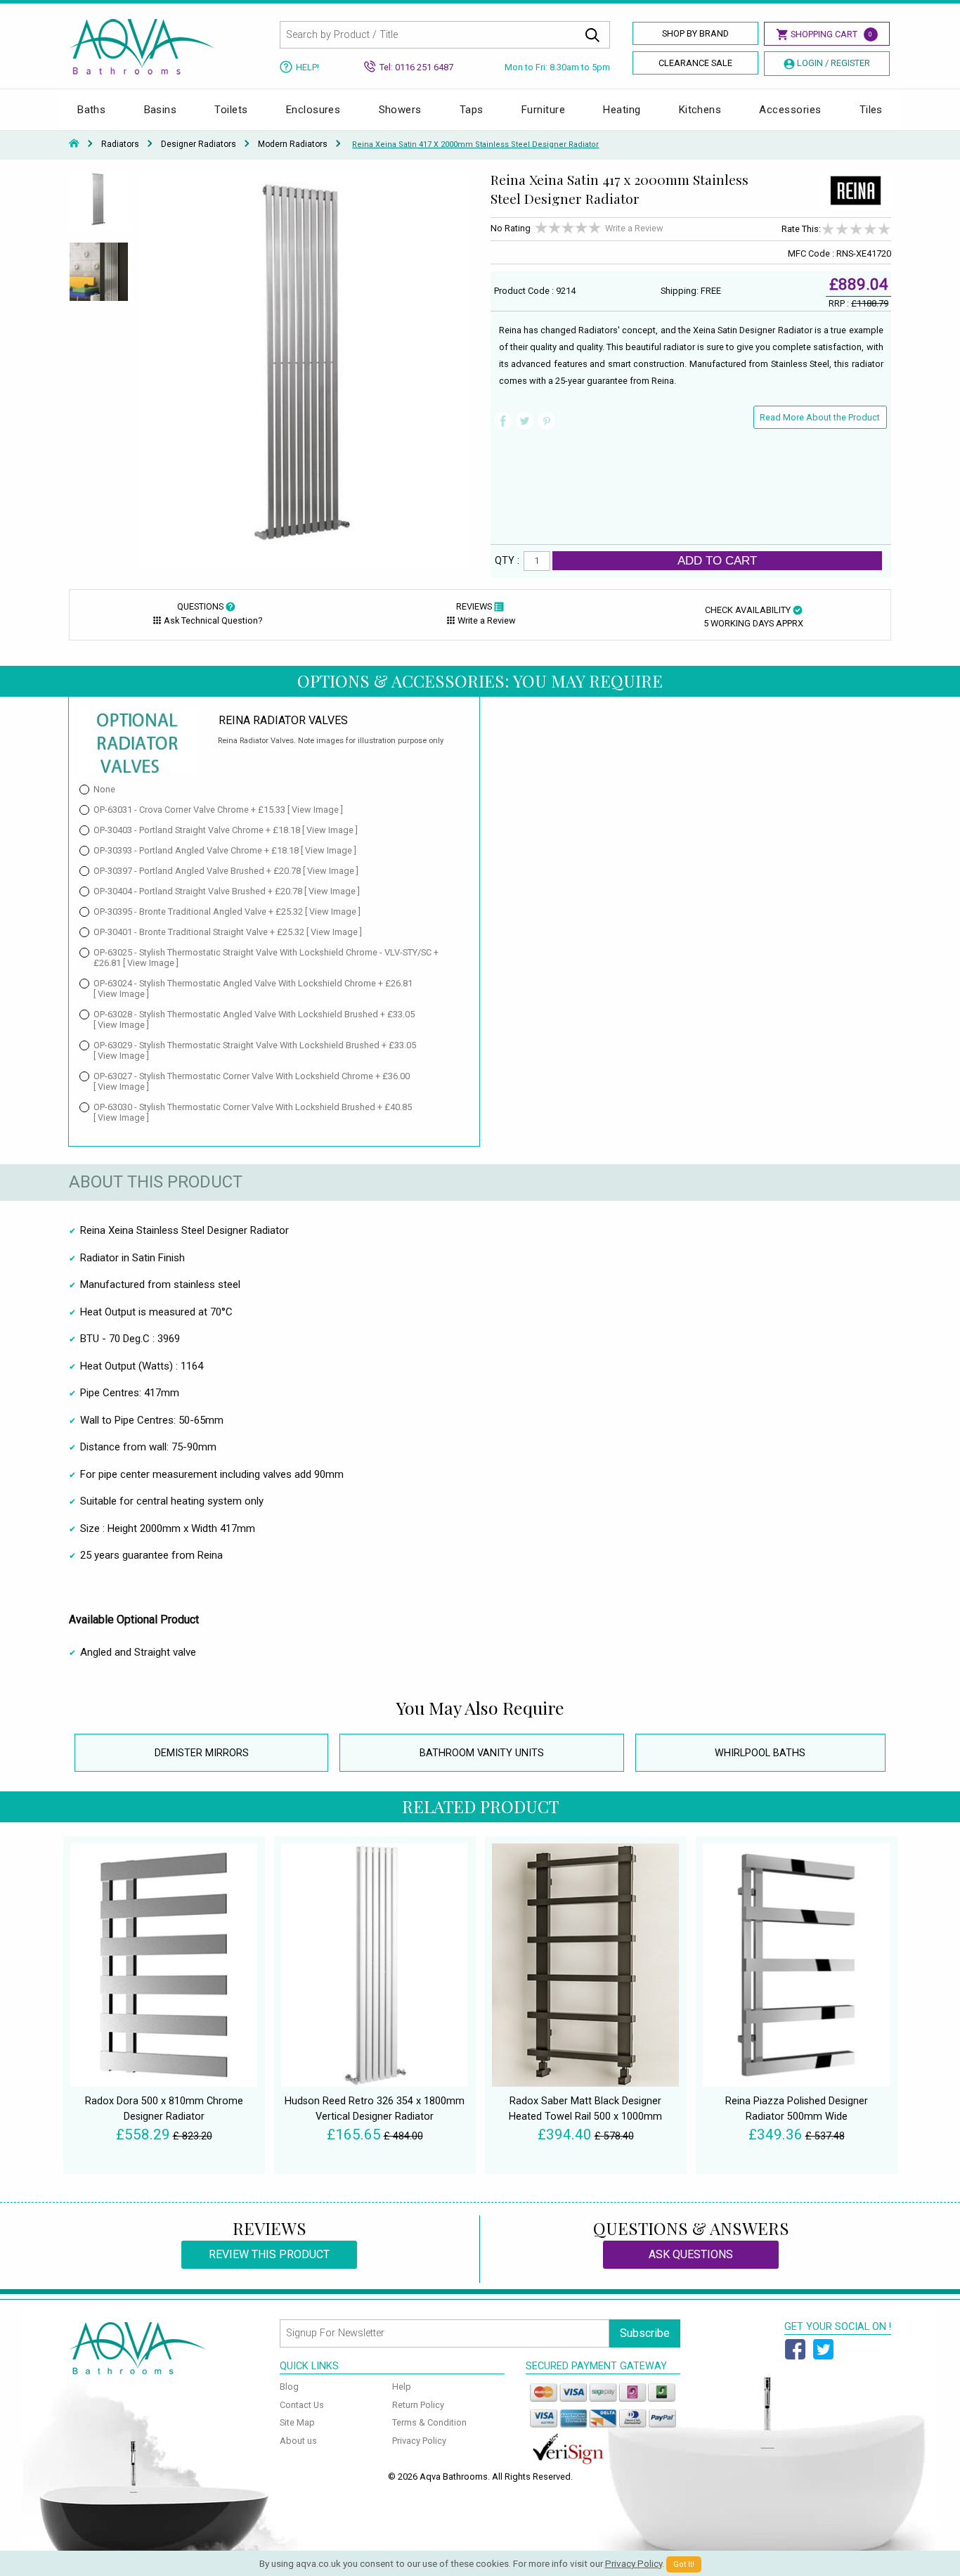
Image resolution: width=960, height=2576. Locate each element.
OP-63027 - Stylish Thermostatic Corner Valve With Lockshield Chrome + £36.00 (252, 1081)
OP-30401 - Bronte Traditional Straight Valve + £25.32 (228, 932)
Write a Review (634, 228)
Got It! (684, 2564)
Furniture (543, 110)
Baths (91, 110)
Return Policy (418, 2405)
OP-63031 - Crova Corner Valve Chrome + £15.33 (218, 810)
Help (402, 2387)
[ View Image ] (315, 810)
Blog (289, 2387)
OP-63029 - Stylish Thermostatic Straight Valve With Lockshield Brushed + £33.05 (255, 1050)
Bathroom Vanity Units (482, 1753)
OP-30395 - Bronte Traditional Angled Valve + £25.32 (227, 912)
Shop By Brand (695, 33)
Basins (161, 110)
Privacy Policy (419, 2441)
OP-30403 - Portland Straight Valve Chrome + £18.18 (226, 830)
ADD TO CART (717, 560)
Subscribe (645, 2333)
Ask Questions (691, 2254)
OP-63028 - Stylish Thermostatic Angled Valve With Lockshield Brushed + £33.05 (254, 1019)
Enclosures (313, 110)
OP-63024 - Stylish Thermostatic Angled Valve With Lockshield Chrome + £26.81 (253, 988)
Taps (472, 110)
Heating (622, 110)
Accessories (790, 110)
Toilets (231, 110)
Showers (400, 110)
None (104, 789)
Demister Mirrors (202, 1753)
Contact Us (302, 2405)
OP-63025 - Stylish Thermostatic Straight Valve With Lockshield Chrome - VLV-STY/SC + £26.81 (266, 958)
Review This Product (269, 2254)
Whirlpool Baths (760, 1753)
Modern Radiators (293, 144)
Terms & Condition (429, 2422)
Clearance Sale (695, 63)
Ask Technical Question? (213, 620)
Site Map (297, 2422)
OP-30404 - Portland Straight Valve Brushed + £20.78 (227, 891)
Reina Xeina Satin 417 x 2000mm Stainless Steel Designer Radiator (475, 144)
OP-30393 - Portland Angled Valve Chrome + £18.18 (225, 850)
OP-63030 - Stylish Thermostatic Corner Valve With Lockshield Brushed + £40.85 (253, 1112)
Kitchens (700, 110)
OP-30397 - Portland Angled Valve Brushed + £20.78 (226, 871)
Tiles (871, 110)
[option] (99, 206)
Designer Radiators (199, 144)
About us (298, 2441)
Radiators (120, 144)
